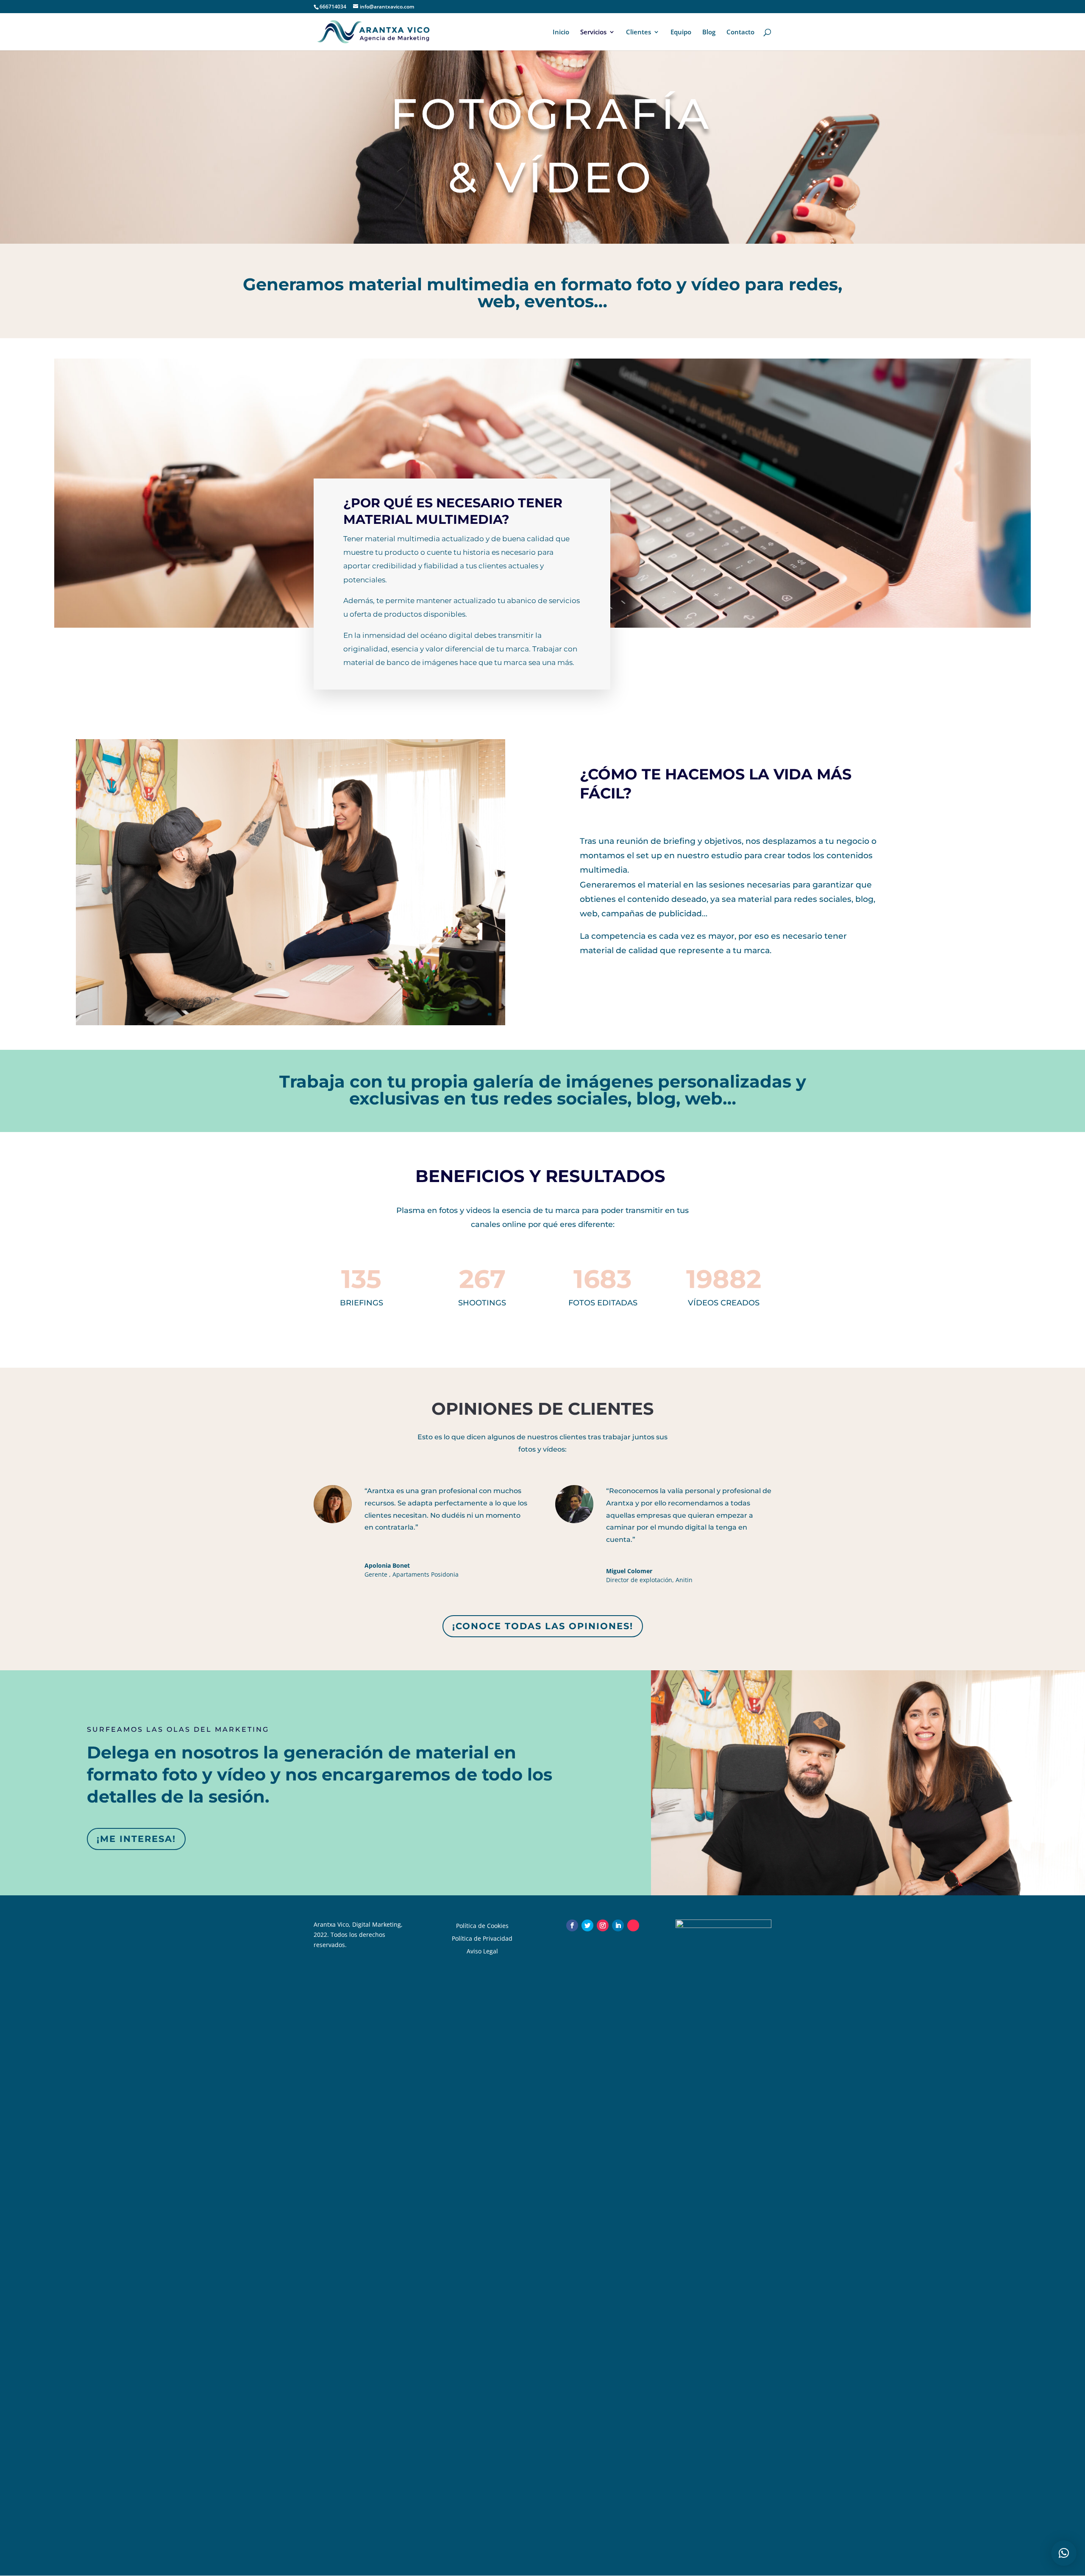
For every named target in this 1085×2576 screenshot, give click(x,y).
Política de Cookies (482, 1925)
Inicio (561, 32)
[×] (1064, 2553)
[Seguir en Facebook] (572, 1925)
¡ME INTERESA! (136, 1839)
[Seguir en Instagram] (603, 1925)
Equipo (681, 32)
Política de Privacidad (482, 1938)
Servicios (593, 32)
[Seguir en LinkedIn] (618, 1925)
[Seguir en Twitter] (587, 1925)
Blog (709, 32)
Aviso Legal (482, 1951)
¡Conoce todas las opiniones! (543, 1626)
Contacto (740, 32)
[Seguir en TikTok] (633, 1925)
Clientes (638, 32)
